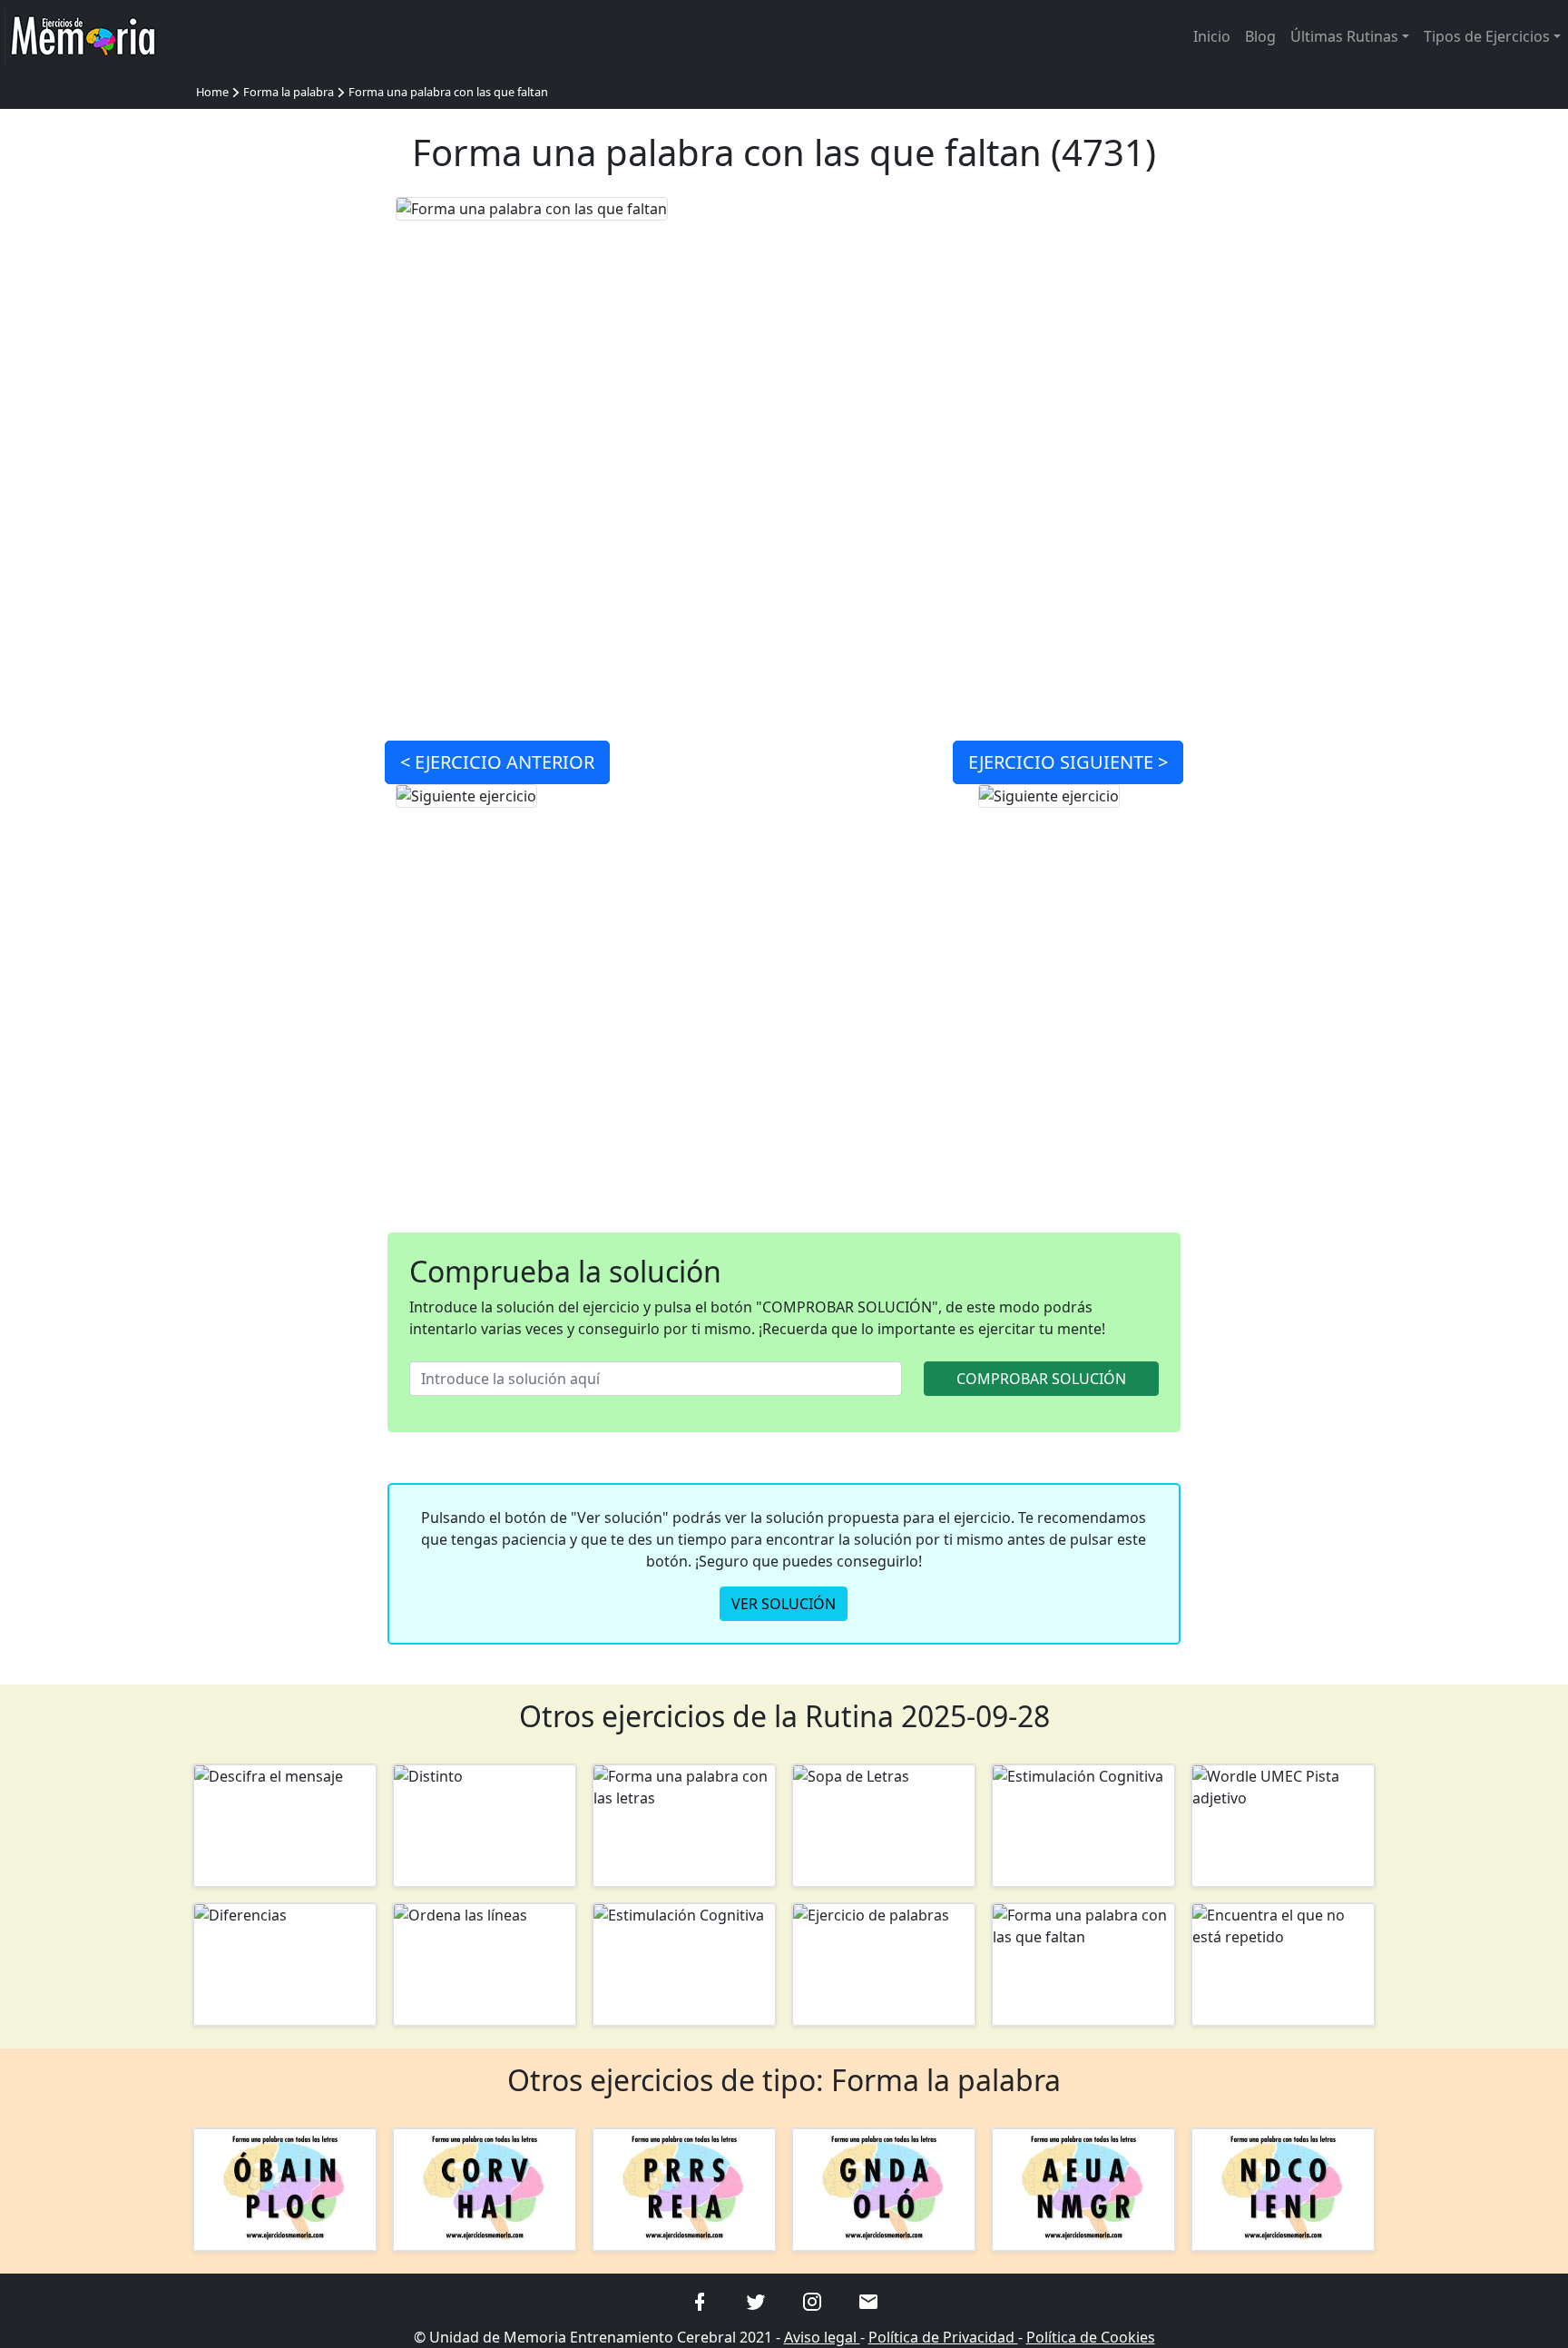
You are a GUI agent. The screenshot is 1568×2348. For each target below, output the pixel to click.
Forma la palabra (289, 92)
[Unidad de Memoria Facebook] (700, 2300)
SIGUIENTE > (1068, 762)
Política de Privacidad (943, 2337)
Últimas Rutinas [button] (1344, 36)
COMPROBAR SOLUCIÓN (1041, 1379)
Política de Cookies (1091, 2337)
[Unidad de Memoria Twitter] (756, 2300)
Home (212, 92)
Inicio (1212, 36)
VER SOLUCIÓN (784, 1604)
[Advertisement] (285, 468)
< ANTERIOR (497, 762)
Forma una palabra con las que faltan (448, 92)
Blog (1260, 36)
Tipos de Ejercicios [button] (1487, 36)
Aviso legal (822, 2337)
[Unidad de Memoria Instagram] (812, 2300)
